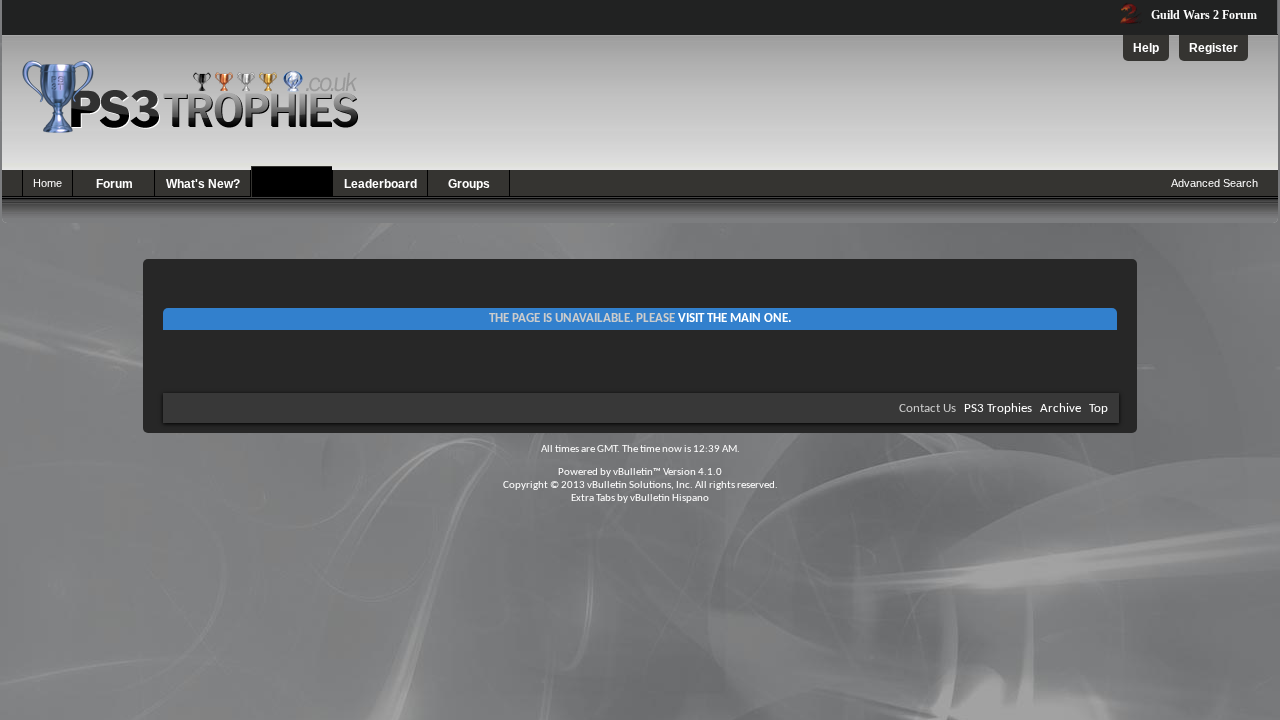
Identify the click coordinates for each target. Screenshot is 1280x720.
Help (1146, 48)
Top (1098, 408)
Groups (469, 184)
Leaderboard (380, 184)
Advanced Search (1214, 183)
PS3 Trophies (998, 408)
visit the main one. (734, 318)
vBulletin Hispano (669, 498)
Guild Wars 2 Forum (1202, 15)
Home (47, 183)
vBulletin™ (637, 472)
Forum (114, 184)
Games (292, 184)
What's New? (203, 184)
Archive (1060, 408)
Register (1213, 48)
